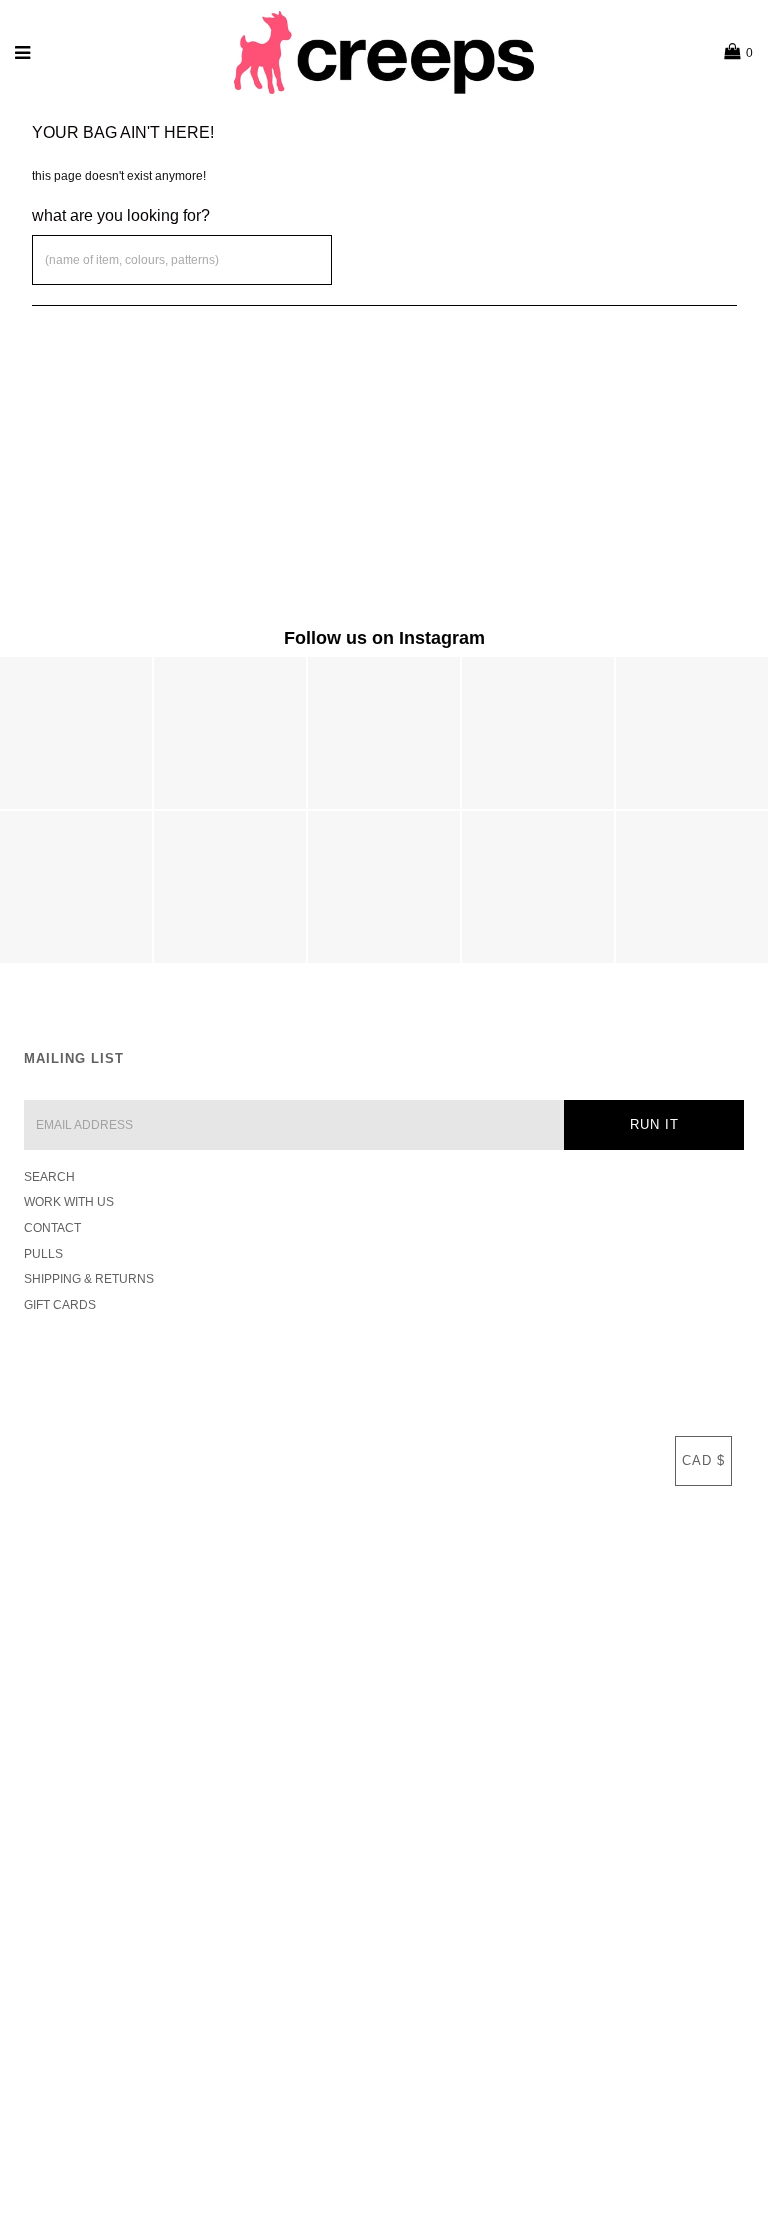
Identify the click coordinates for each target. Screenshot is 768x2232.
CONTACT (52, 1228)
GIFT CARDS (60, 1305)
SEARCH (49, 1177)
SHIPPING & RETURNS (89, 1279)
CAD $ (703, 1460)
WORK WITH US (69, 1202)
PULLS (43, 1254)
